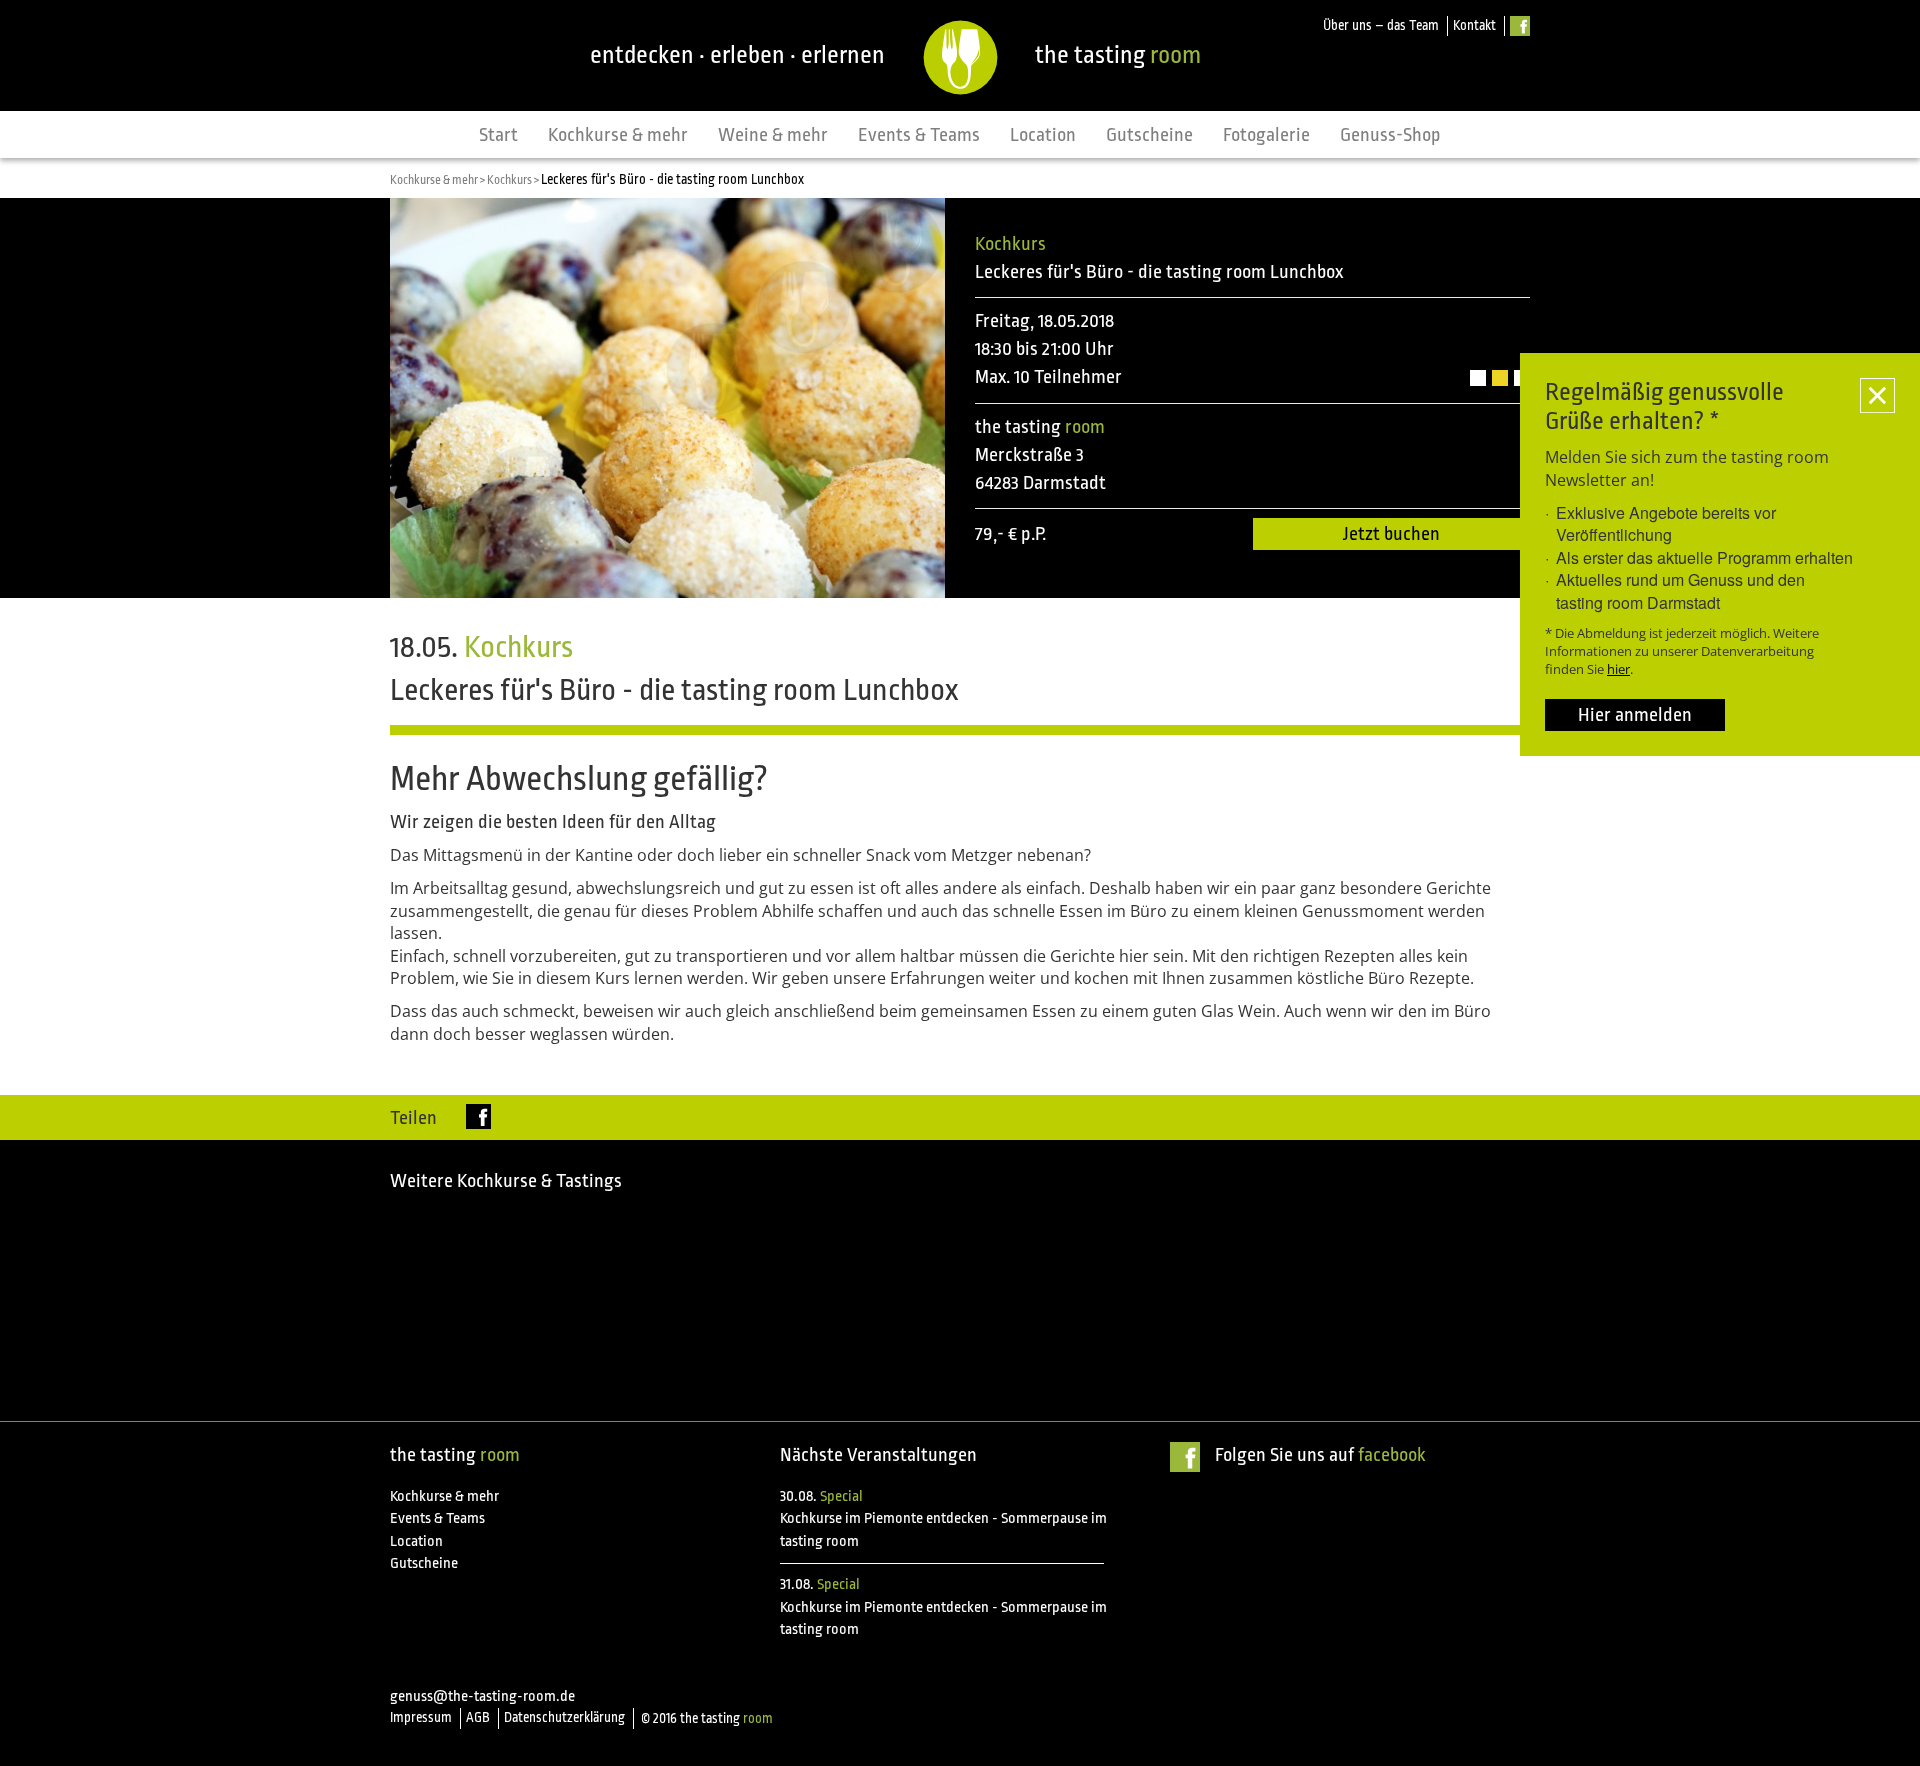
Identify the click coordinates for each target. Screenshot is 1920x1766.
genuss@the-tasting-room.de (482, 1696)
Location (1043, 135)
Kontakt (1474, 25)
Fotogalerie (1266, 135)
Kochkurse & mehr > (438, 180)
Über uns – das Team (1381, 25)
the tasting (1118, 55)
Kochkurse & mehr (618, 135)
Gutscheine (1149, 135)
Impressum (421, 1717)
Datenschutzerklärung (564, 1717)
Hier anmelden (1635, 715)
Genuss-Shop (1390, 135)
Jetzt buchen (1391, 534)
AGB (478, 1717)
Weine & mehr (773, 135)
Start (498, 135)
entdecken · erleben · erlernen (737, 55)
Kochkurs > (514, 180)
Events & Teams (919, 135)
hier (1618, 669)
